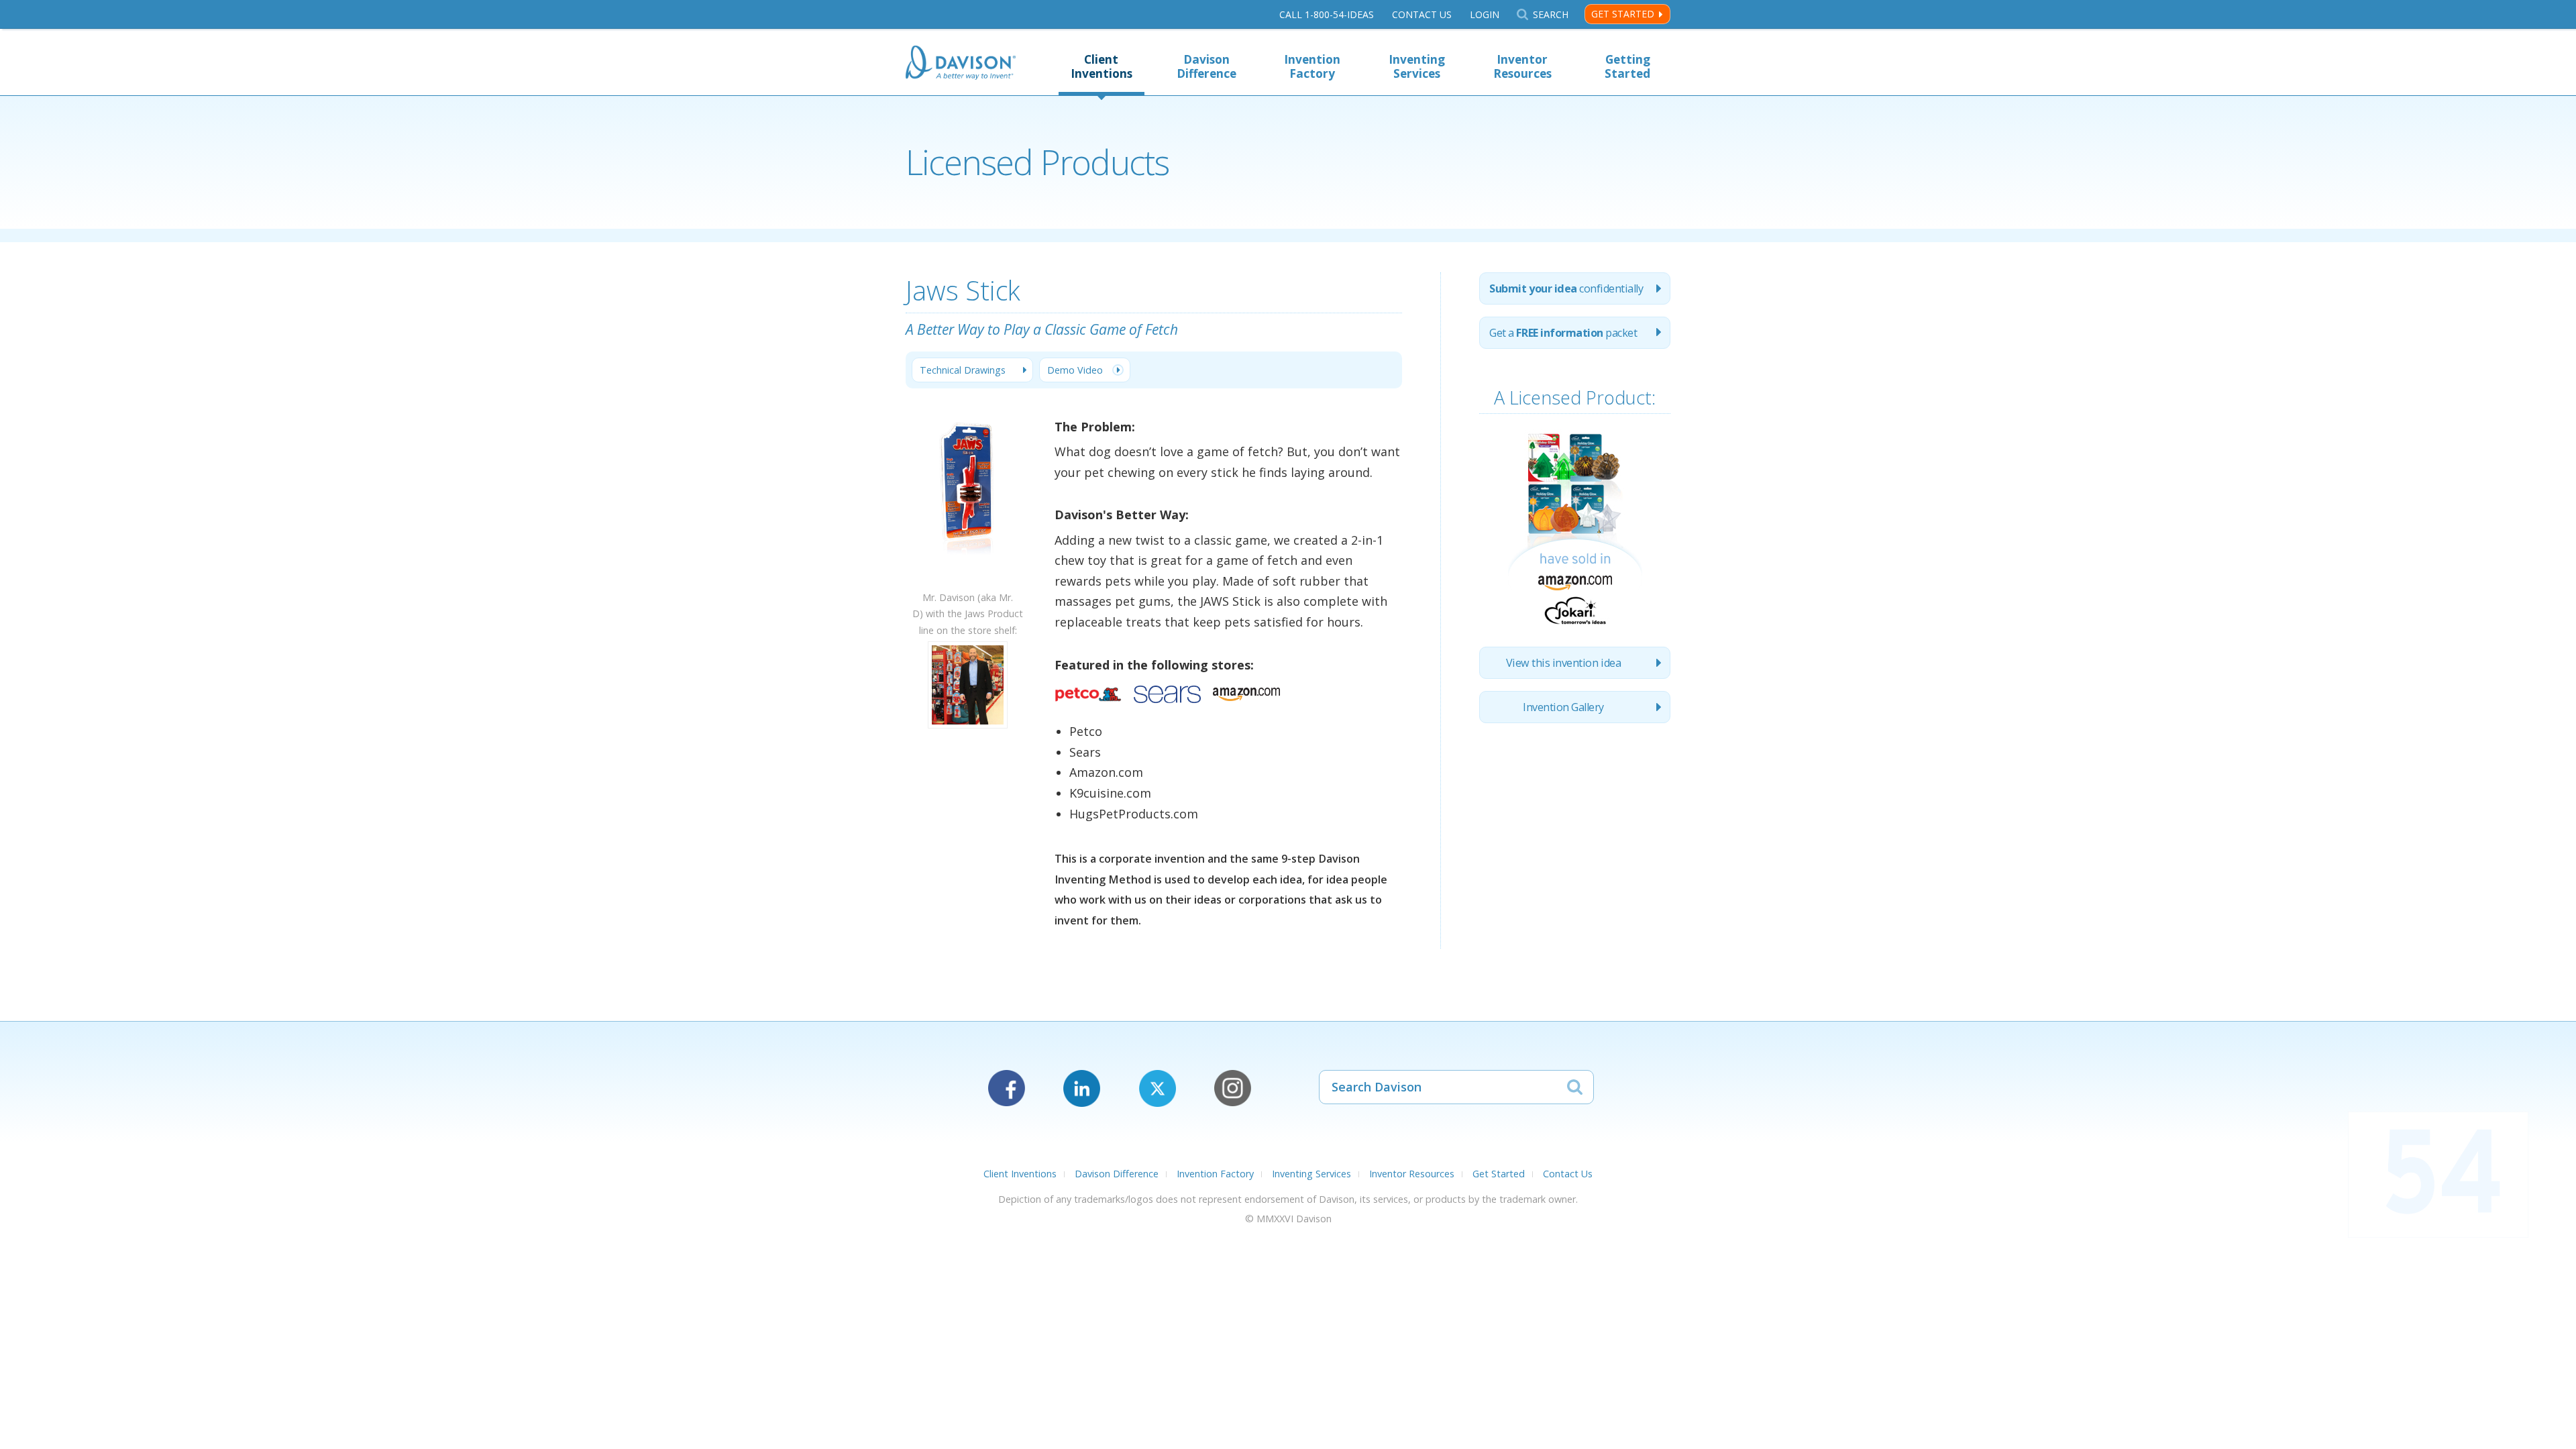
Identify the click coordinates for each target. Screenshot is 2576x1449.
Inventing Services (1417, 66)
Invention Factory (1312, 66)
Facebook (1007, 1088)
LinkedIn (1082, 1088)
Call (1327, 14)
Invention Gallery (1563, 707)
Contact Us (1422, 14)
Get (1563, 333)
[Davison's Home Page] (961, 64)
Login (1485, 14)
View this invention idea (1563, 663)
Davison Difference (1206, 66)
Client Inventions (1102, 66)
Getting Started (1627, 66)
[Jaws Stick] (968, 581)
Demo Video (1075, 370)
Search (1550, 14)
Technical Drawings (963, 370)
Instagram (1233, 1088)
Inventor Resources (1522, 66)
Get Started (1623, 14)
